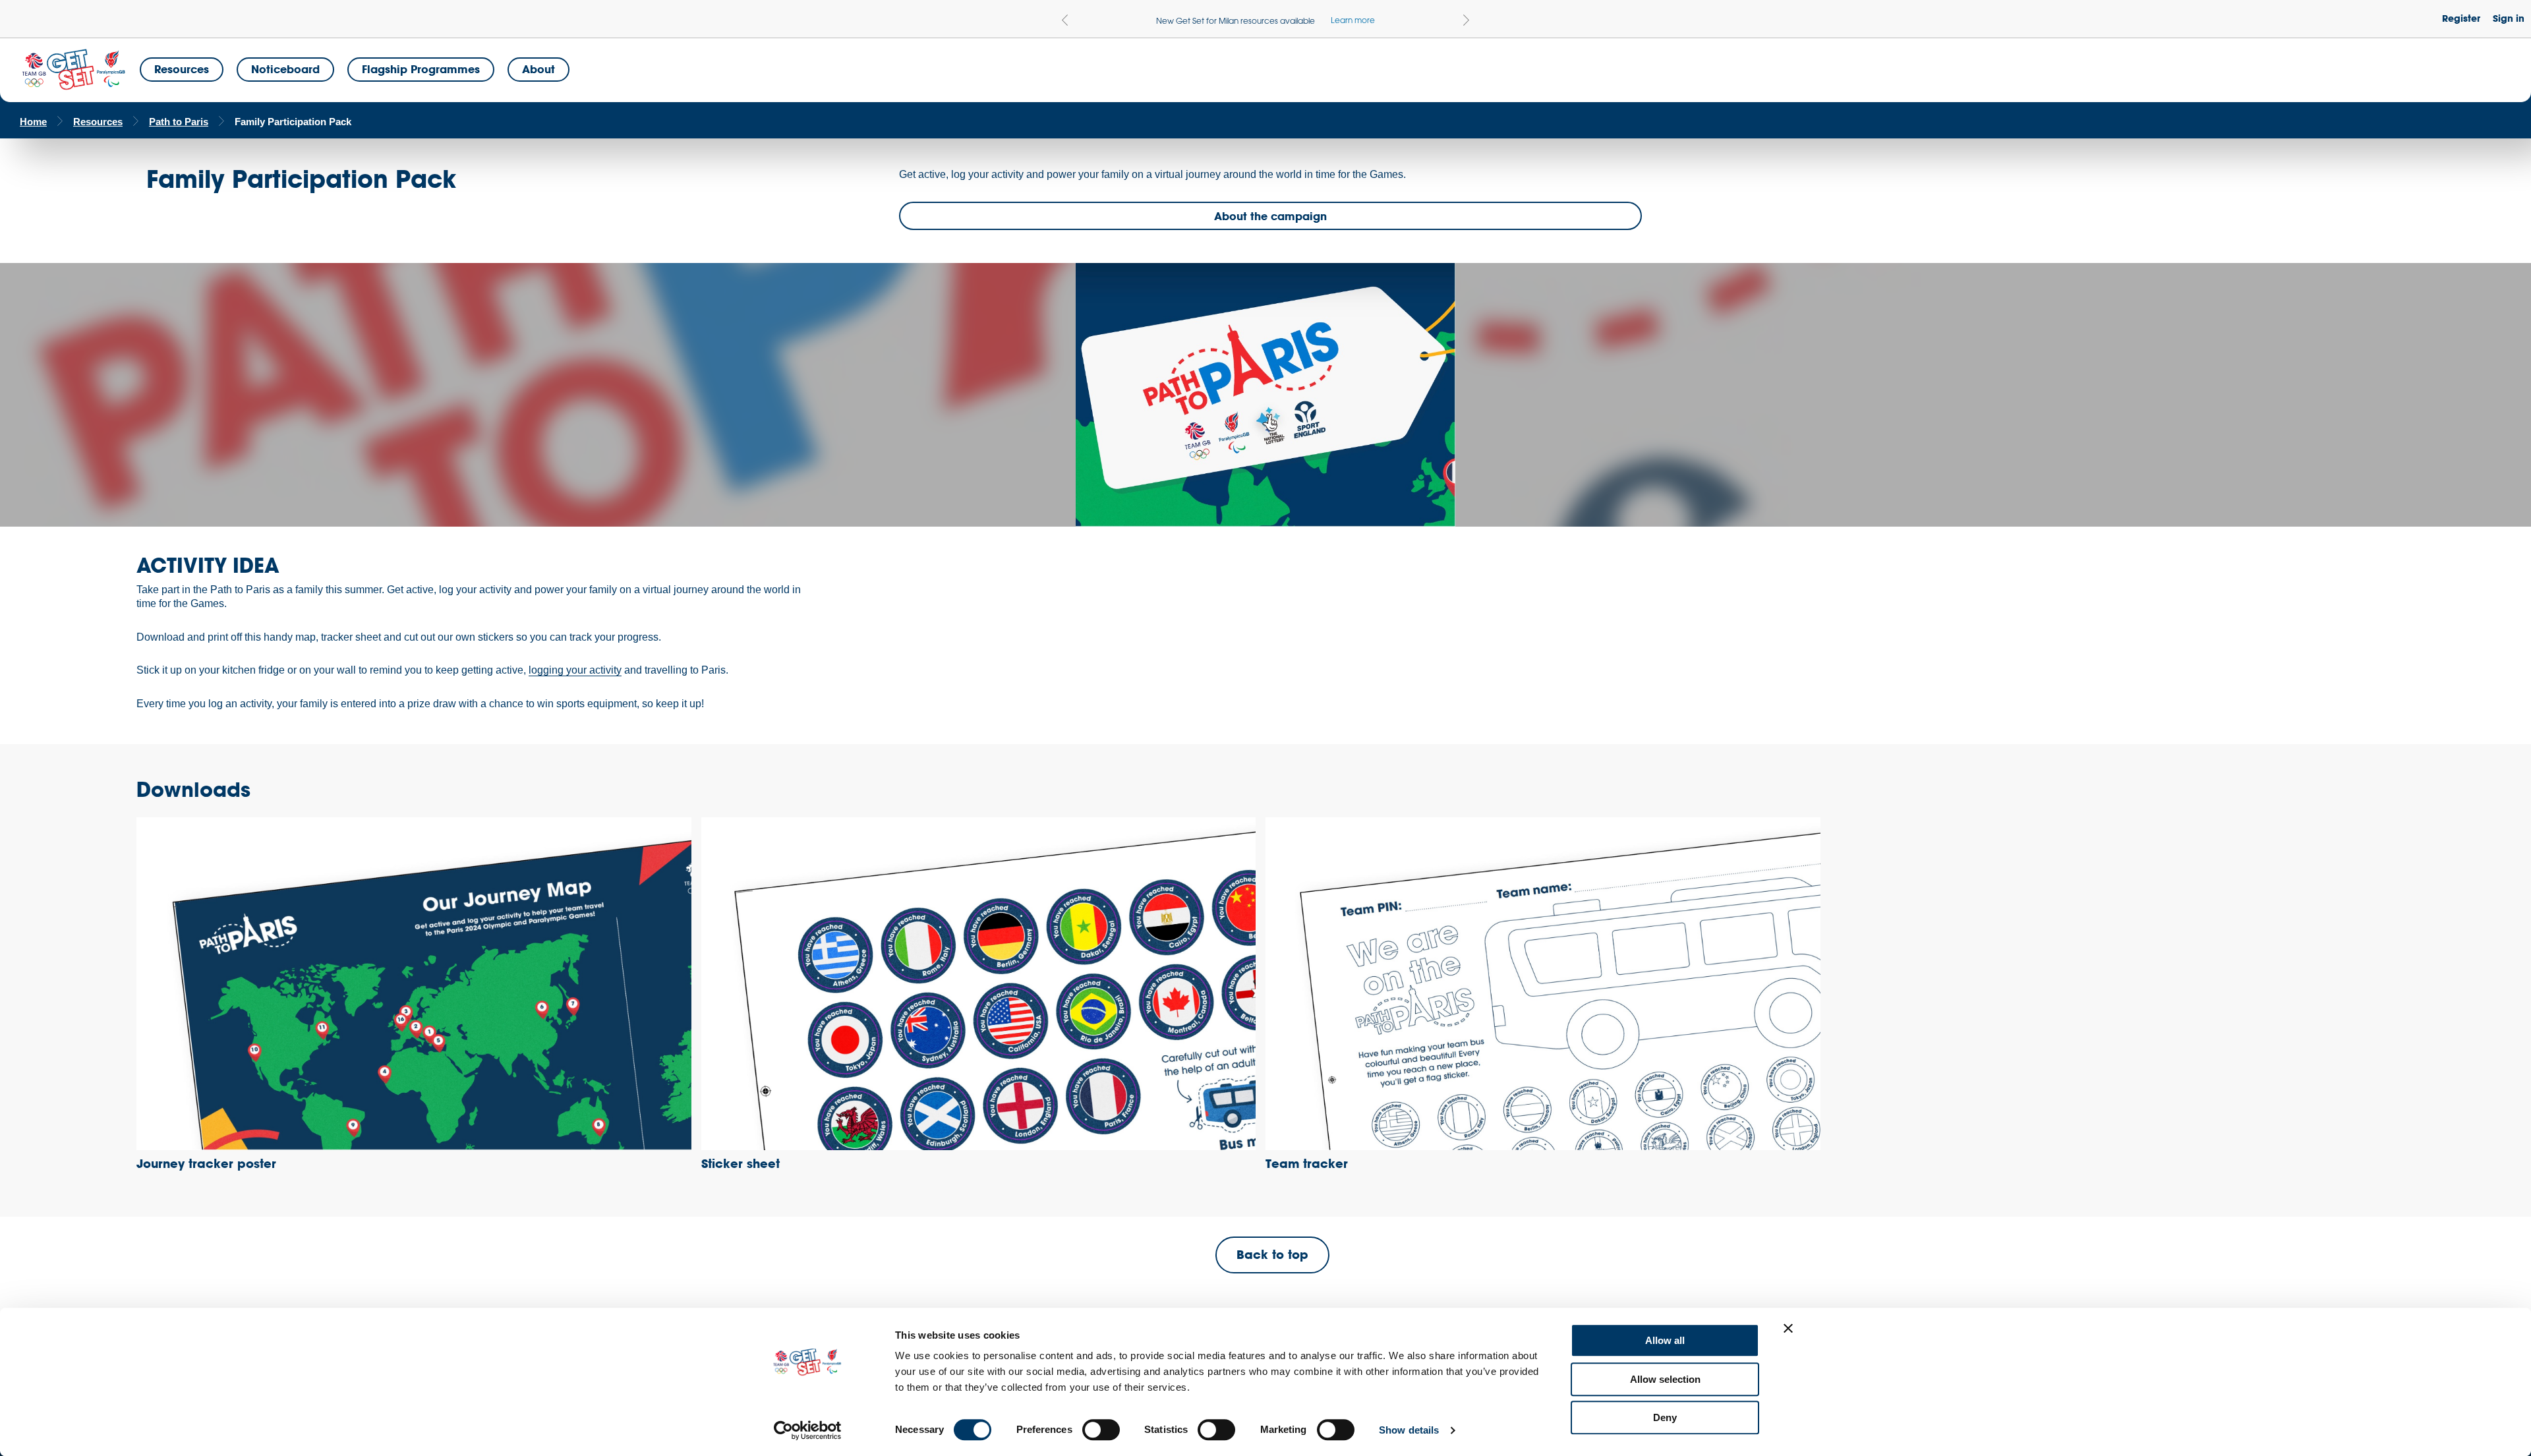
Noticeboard (285, 69)
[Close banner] (1788, 1328)
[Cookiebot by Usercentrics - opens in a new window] (808, 1430)
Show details (1409, 1430)
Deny (1665, 1417)
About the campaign (1270, 216)
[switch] (1101, 1430)
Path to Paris (179, 122)
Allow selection (1665, 1379)
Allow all (1665, 1340)
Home (33, 122)
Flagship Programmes (421, 69)
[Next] (1466, 20)
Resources (182, 69)
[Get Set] (73, 70)
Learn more (1353, 20)
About (538, 69)
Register (2461, 18)
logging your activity (575, 670)
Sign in (2509, 18)
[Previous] (1065, 20)
